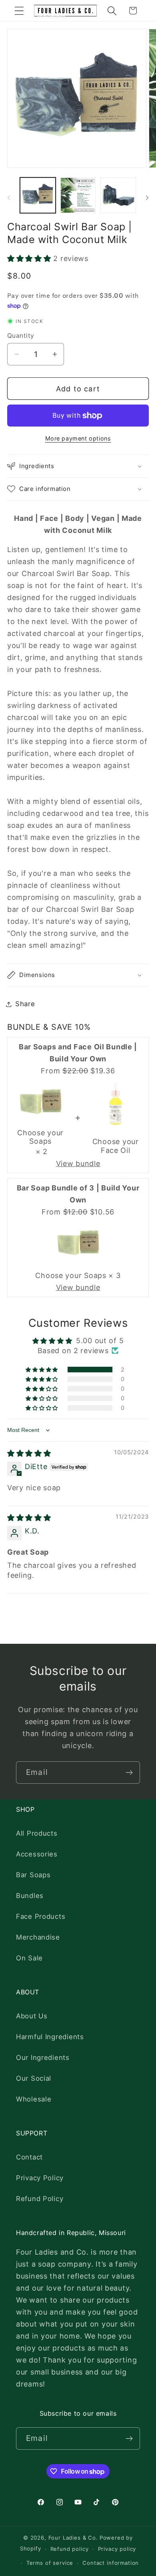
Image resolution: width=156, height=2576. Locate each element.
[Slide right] (147, 198)
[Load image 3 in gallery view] (118, 195)
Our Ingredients (43, 2058)
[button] (19, 11)
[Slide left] (9, 198)
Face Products (41, 1916)
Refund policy (70, 2549)
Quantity (21, 336)
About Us (32, 2016)
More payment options (78, 438)
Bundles (30, 1896)
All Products (37, 1833)
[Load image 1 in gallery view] (38, 195)
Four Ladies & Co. (73, 2538)
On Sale (29, 1958)
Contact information (111, 2563)
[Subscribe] (129, 1772)
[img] (29, 1453)
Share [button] (25, 1004)
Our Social (34, 2078)
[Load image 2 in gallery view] (78, 195)
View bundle (78, 1163)
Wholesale (34, 2099)
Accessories (37, 1854)
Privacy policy (117, 2549)
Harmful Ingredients (50, 2037)
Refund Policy (40, 2199)
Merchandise (38, 1937)
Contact (29, 2157)
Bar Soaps (33, 1875)
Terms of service (50, 2563)
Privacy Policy (40, 2178)
